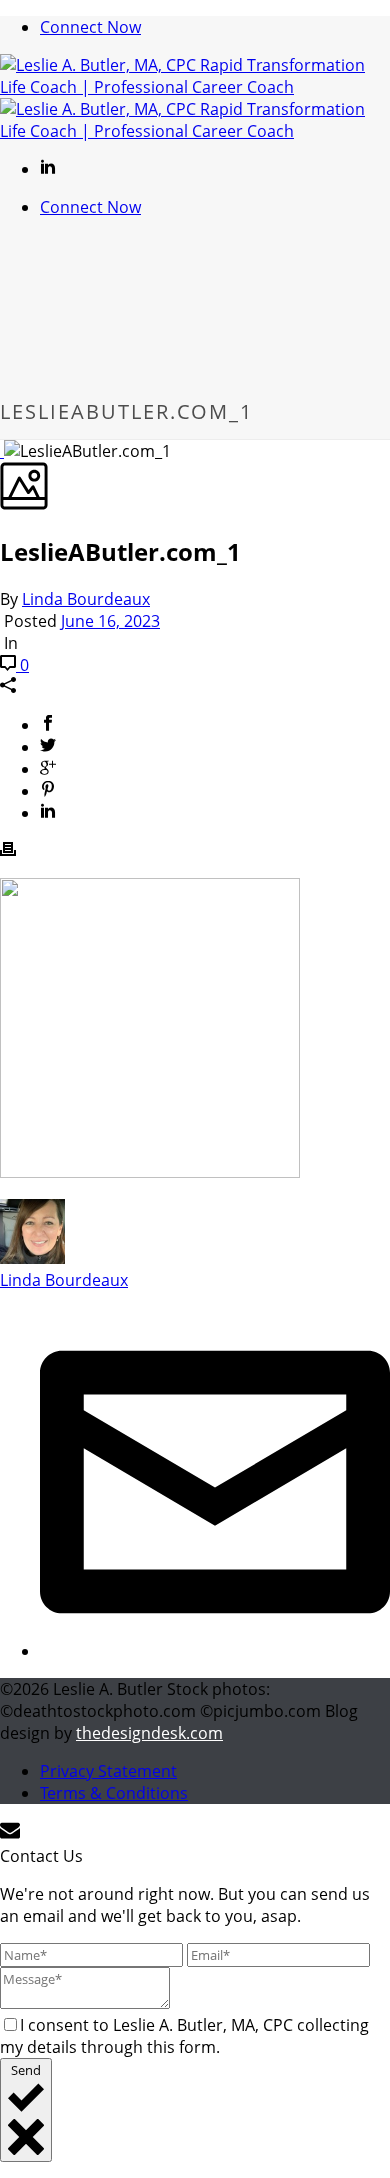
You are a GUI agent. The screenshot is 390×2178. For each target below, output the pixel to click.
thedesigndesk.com (149, 1733)
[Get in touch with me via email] (215, 1651)
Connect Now (90, 27)
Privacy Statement (108, 1771)
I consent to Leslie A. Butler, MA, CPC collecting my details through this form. (184, 2036)
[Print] (8, 851)
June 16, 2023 (110, 621)
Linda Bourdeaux (86, 599)
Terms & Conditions (114, 1793)
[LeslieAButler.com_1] (2, 451)
